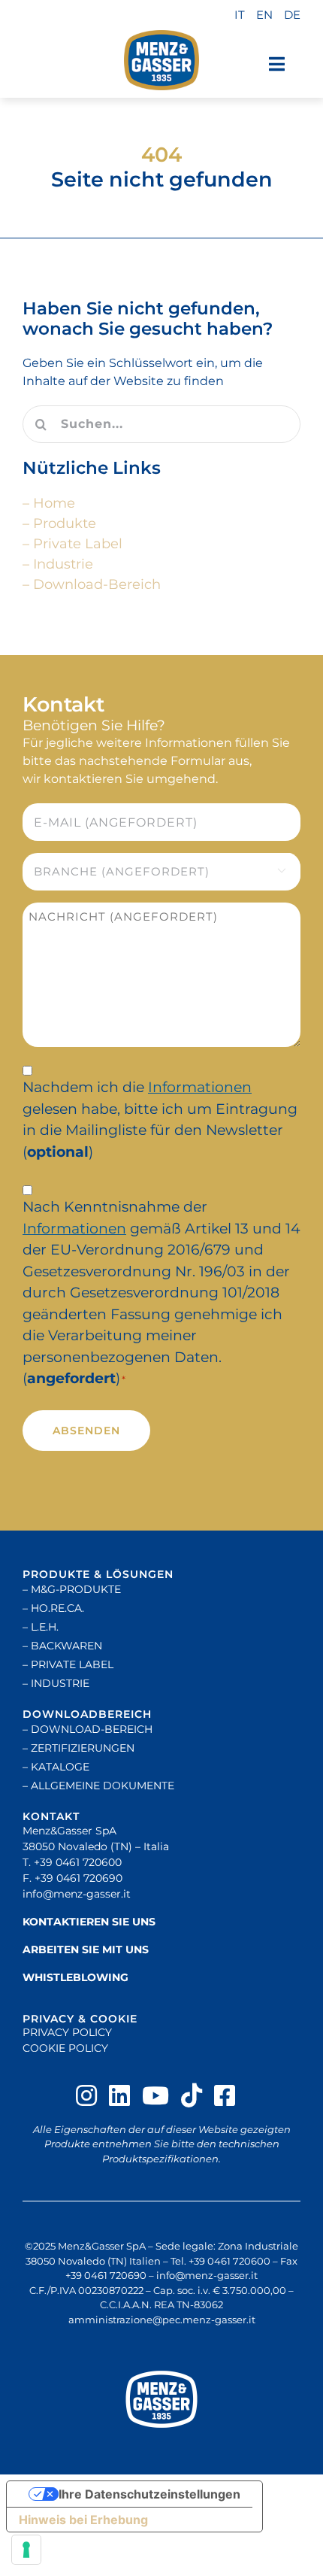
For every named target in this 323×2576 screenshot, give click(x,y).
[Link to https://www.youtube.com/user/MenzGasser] (155, 2095)
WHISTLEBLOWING (75, 1977)
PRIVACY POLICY (67, 2032)
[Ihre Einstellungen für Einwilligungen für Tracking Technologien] (26, 2550)
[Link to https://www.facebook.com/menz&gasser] (225, 2095)
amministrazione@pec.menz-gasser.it (162, 2320)
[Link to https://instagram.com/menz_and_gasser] (86, 2095)
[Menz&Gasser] (161, 2399)
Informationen (200, 1087)
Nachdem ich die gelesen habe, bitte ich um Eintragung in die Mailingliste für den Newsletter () (160, 1120)
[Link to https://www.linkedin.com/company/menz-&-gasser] (119, 2095)
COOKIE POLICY (65, 2048)
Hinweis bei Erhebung (83, 2520)
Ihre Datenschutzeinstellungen (149, 2494)
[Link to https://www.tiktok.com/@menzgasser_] (192, 2095)
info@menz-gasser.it (77, 1894)
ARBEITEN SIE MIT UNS (86, 1949)
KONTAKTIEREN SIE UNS (89, 1922)
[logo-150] (161, 60)
